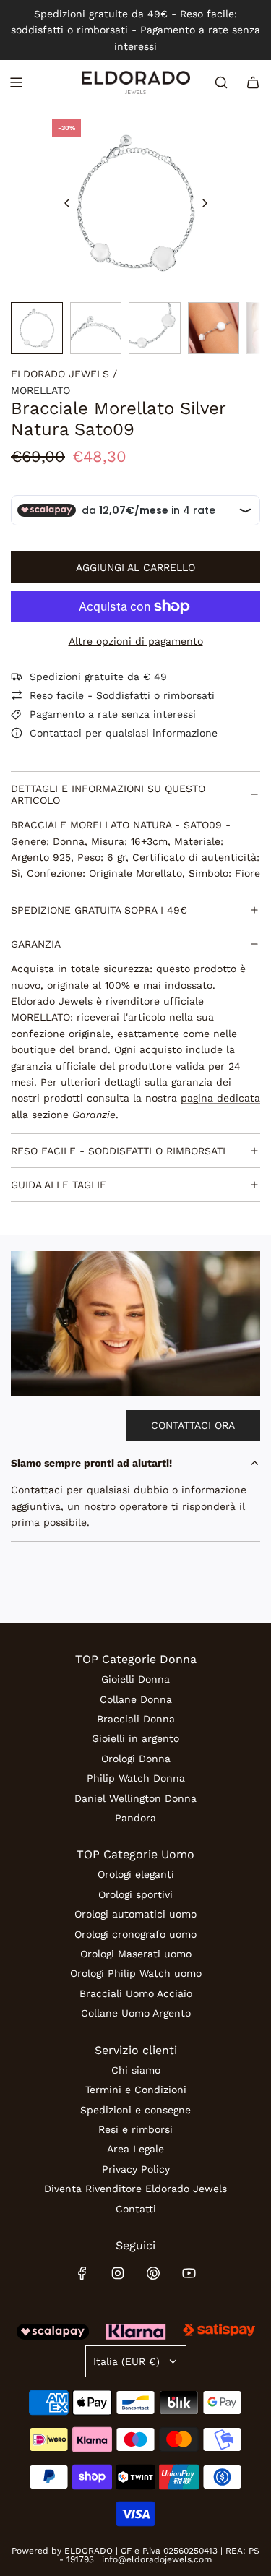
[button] (67, 203)
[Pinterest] (153, 2273)
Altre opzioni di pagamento (136, 641)
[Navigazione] (16, 82)
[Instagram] (118, 2273)
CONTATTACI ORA (193, 1425)
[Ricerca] (221, 82)
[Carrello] (253, 82)
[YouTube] (189, 2273)
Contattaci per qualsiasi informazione (124, 733)
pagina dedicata (220, 1098)
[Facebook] (82, 2273)
